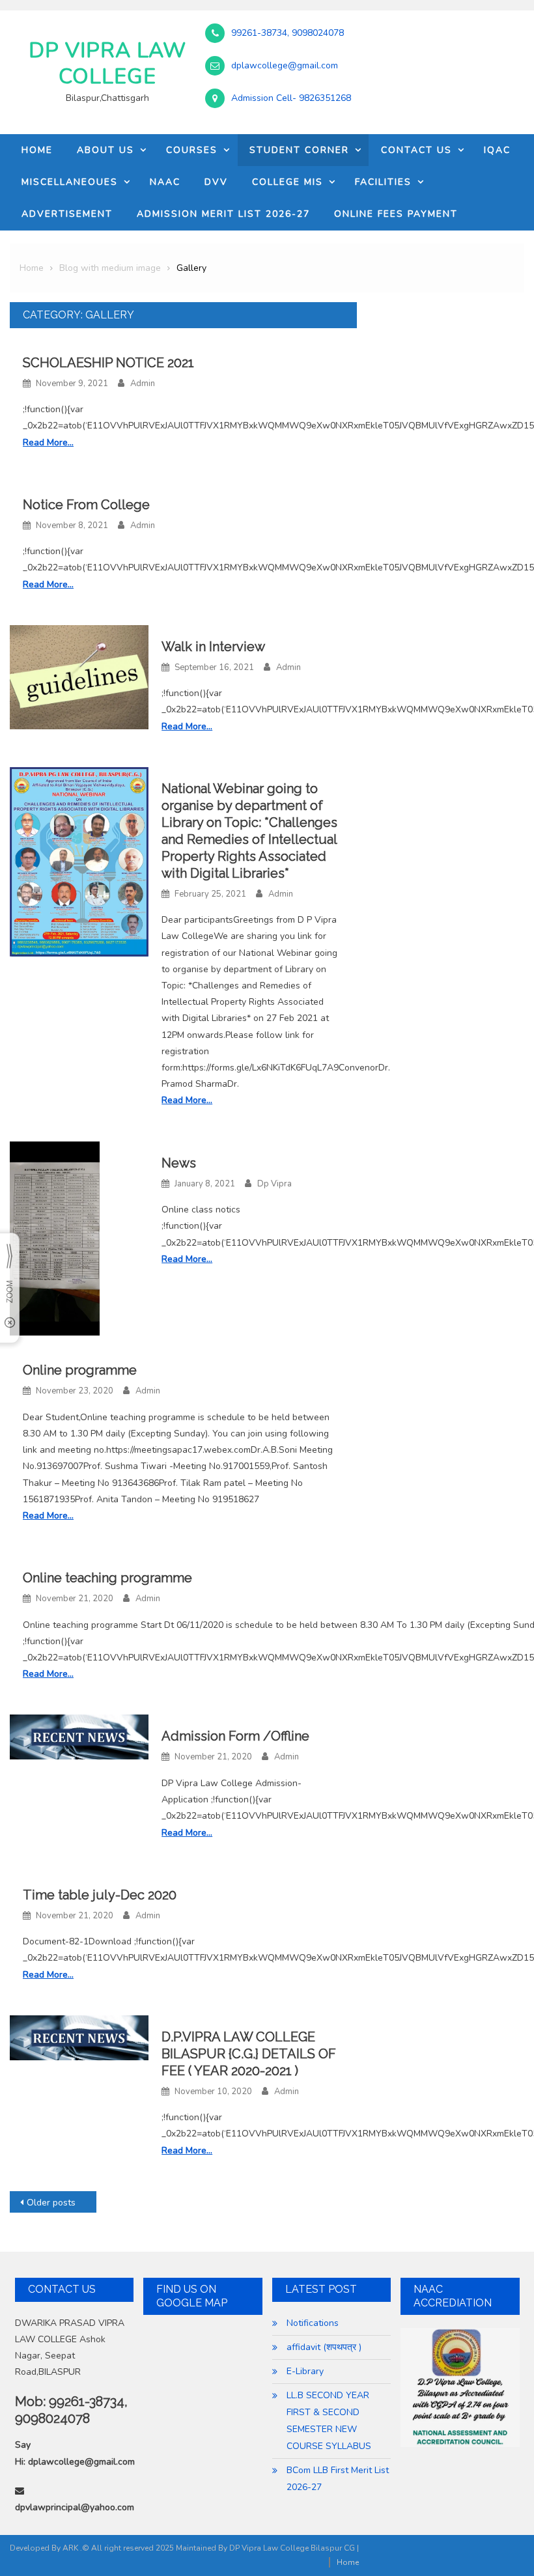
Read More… (48, 442)
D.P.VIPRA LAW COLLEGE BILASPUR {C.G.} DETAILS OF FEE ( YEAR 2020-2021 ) (249, 2054)
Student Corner (299, 150)
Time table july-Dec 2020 (100, 1895)
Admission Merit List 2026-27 (223, 214)
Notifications (313, 2323)
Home (37, 150)
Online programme (80, 1370)
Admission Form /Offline (235, 1736)
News (179, 1163)
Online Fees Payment (396, 214)
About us (105, 150)
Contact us (416, 150)
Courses (192, 150)
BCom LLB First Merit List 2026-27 (338, 2479)
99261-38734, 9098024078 (288, 33)
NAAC (165, 182)
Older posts (51, 2203)
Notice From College (86, 505)
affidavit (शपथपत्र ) (324, 2347)
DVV (216, 182)
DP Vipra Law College (107, 63)
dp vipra (274, 1184)
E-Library (305, 2371)
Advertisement (67, 214)
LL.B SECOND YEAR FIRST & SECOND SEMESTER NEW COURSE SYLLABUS (329, 2421)
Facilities (383, 182)
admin (143, 384)
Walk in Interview (213, 647)
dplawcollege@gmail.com (285, 66)
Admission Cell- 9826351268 (291, 98)
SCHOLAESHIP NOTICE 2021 (108, 363)
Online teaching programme (107, 1578)
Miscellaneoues (70, 182)
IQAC (497, 150)
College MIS (288, 182)
